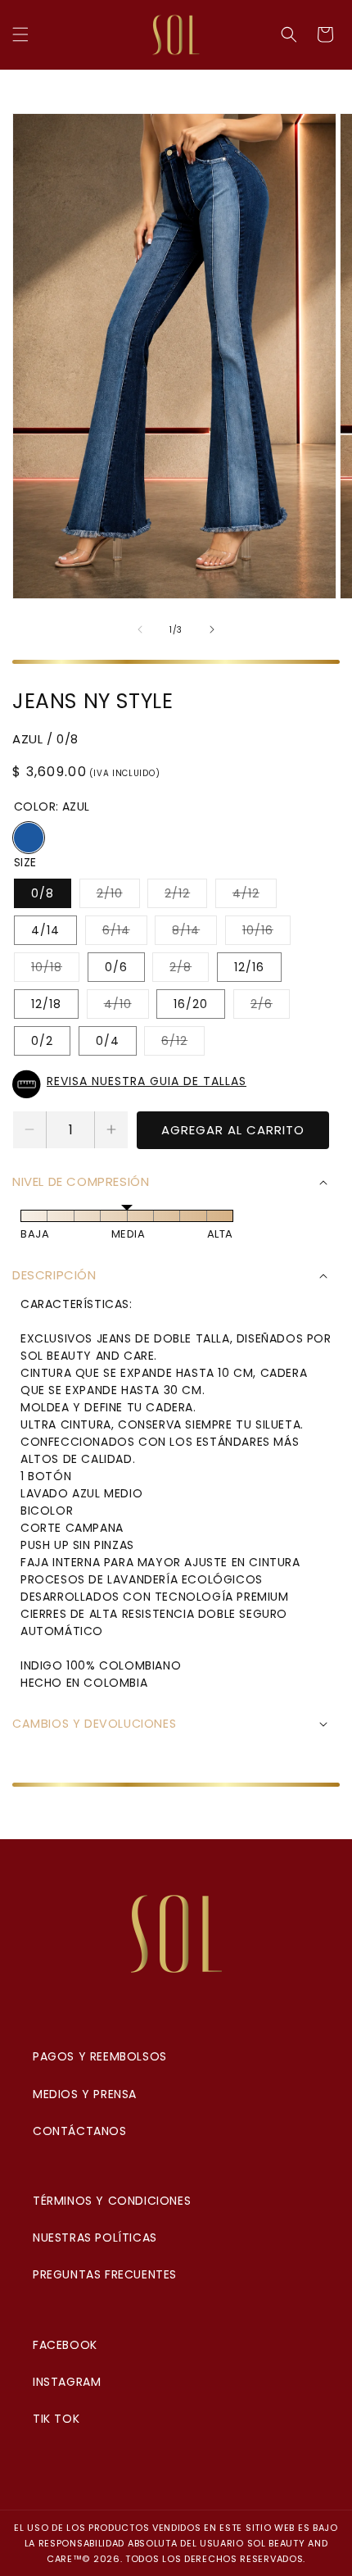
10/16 (266, 933)
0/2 (42, 1041)
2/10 (118, 896)
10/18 (55, 970)
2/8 (189, 970)
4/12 (255, 896)
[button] (20, 34)
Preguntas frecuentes (105, 2274)
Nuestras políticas (95, 2238)
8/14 (194, 933)
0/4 (108, 1041)
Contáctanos (80, 2131)
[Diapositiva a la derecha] (212, 629)
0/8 (43, 893)
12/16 (249, 967)
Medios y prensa (85, 2094)
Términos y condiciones (112, 2201)
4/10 (126, 1007)
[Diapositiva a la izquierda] (140, 629)
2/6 (270, 1007)
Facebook (65, 2345)
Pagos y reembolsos (100, 2056)
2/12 (186, 896)
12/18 (46, 1004)
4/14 (45, 930)
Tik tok (56, 2419)
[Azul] (29, 838)
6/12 (183, 1044)
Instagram (67, 2382)
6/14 (125, 933)
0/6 (116, 967)
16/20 (191, 1004)
